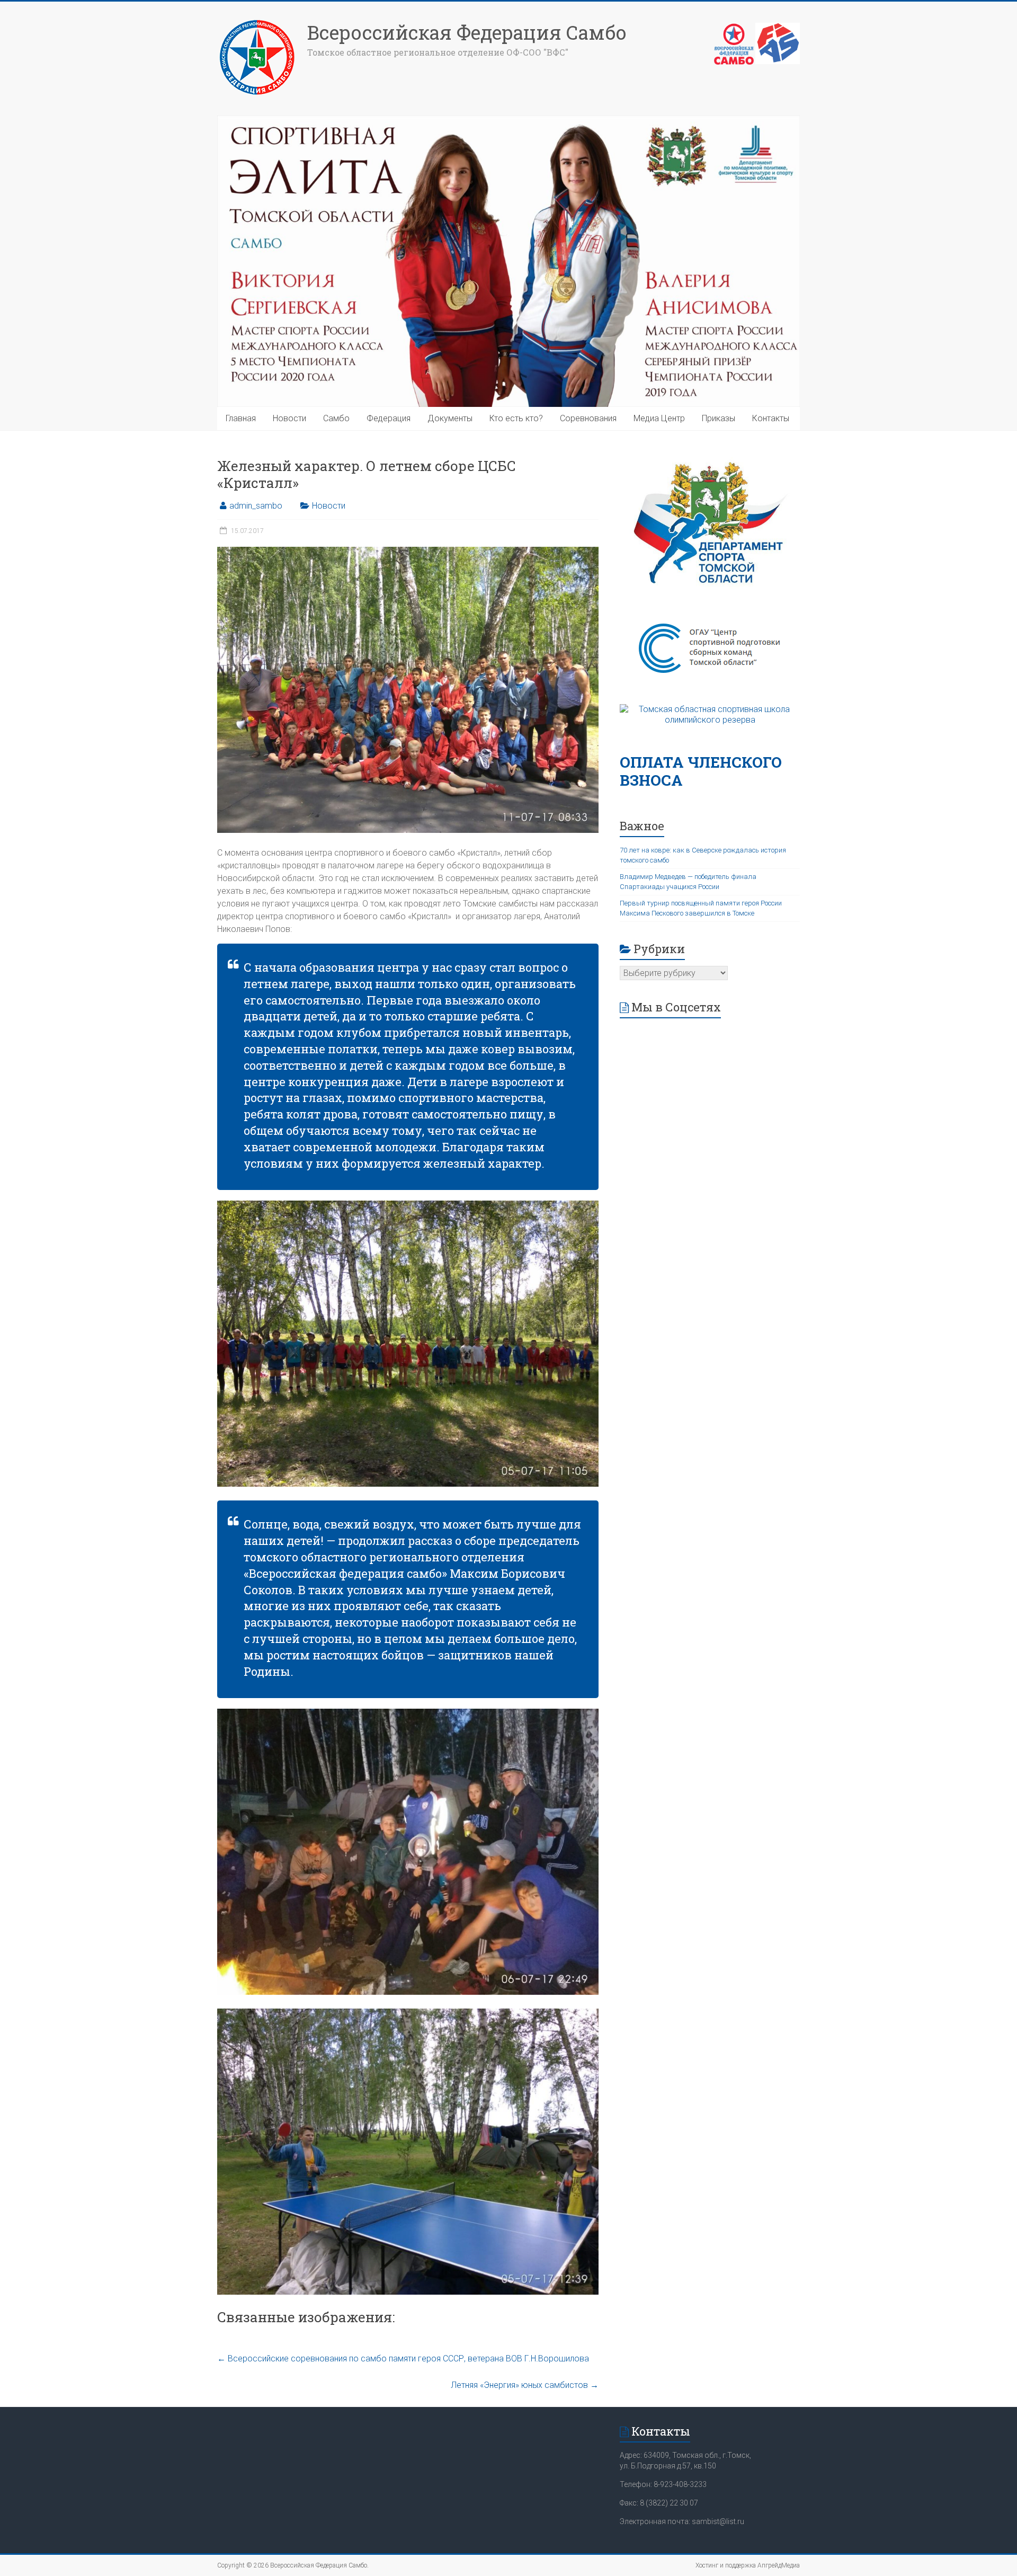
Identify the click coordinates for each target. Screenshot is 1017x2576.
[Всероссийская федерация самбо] (734, 28)
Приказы (719, 418)
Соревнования (588, 418)
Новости (289, 418)
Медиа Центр (659, 418)
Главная (241, 418)
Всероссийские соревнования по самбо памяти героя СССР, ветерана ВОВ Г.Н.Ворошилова (403, 2359)
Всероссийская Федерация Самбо (467, 32)
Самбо (336, 418)
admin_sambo (256, 506)
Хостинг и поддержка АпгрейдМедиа (748, 2565)
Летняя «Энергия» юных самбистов (525, 2385)
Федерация (389, 418)
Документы (450, 418)
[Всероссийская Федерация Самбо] (257, 23)
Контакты (771, 418)
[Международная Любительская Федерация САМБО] (778, 28)
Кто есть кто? (516, 418)
